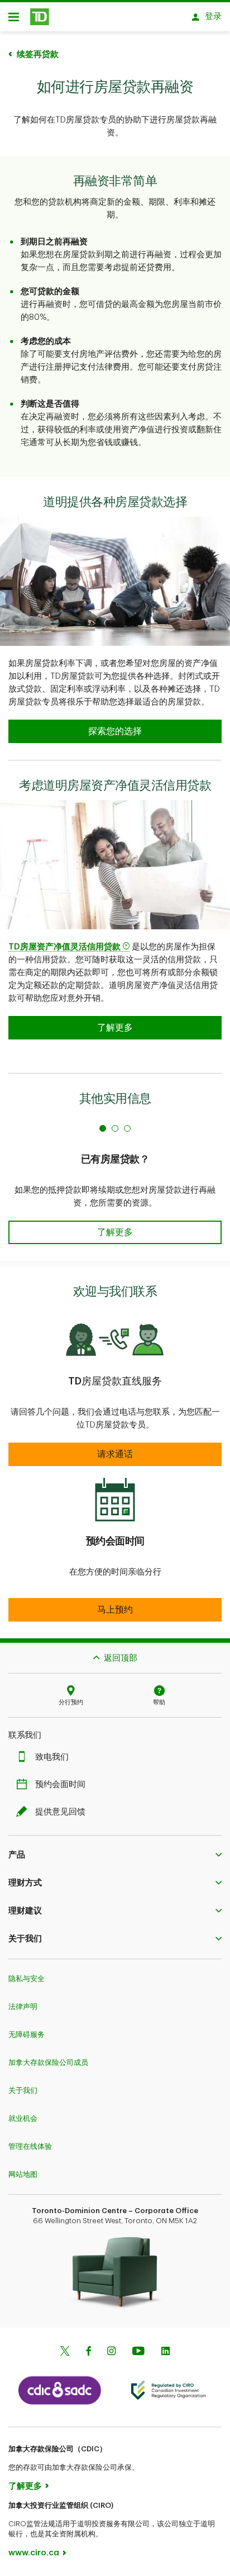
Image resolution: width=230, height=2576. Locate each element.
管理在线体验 (30, 2146)
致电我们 (52, 1757)
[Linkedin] (166, 2352)
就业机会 (23, 2118)
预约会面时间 (60, 1785)
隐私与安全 (27, 1979)
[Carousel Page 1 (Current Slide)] (103, 1128)
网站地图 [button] (23, 2174)
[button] (115, 1232)
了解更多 (25, 2486)
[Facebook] (88, 2352)
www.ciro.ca (34, 2553)
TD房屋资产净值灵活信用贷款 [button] (64, 947)
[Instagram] (111, 2352)
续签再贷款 (38, 55)
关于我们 (23, 2090)
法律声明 (23, 2007)
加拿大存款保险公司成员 (48, 2062)
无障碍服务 (27, 2034)
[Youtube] (138, 2352)
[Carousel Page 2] (115, 1128)
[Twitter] (65, 2352)
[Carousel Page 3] (127, 1128)
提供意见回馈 (60, 1812)
